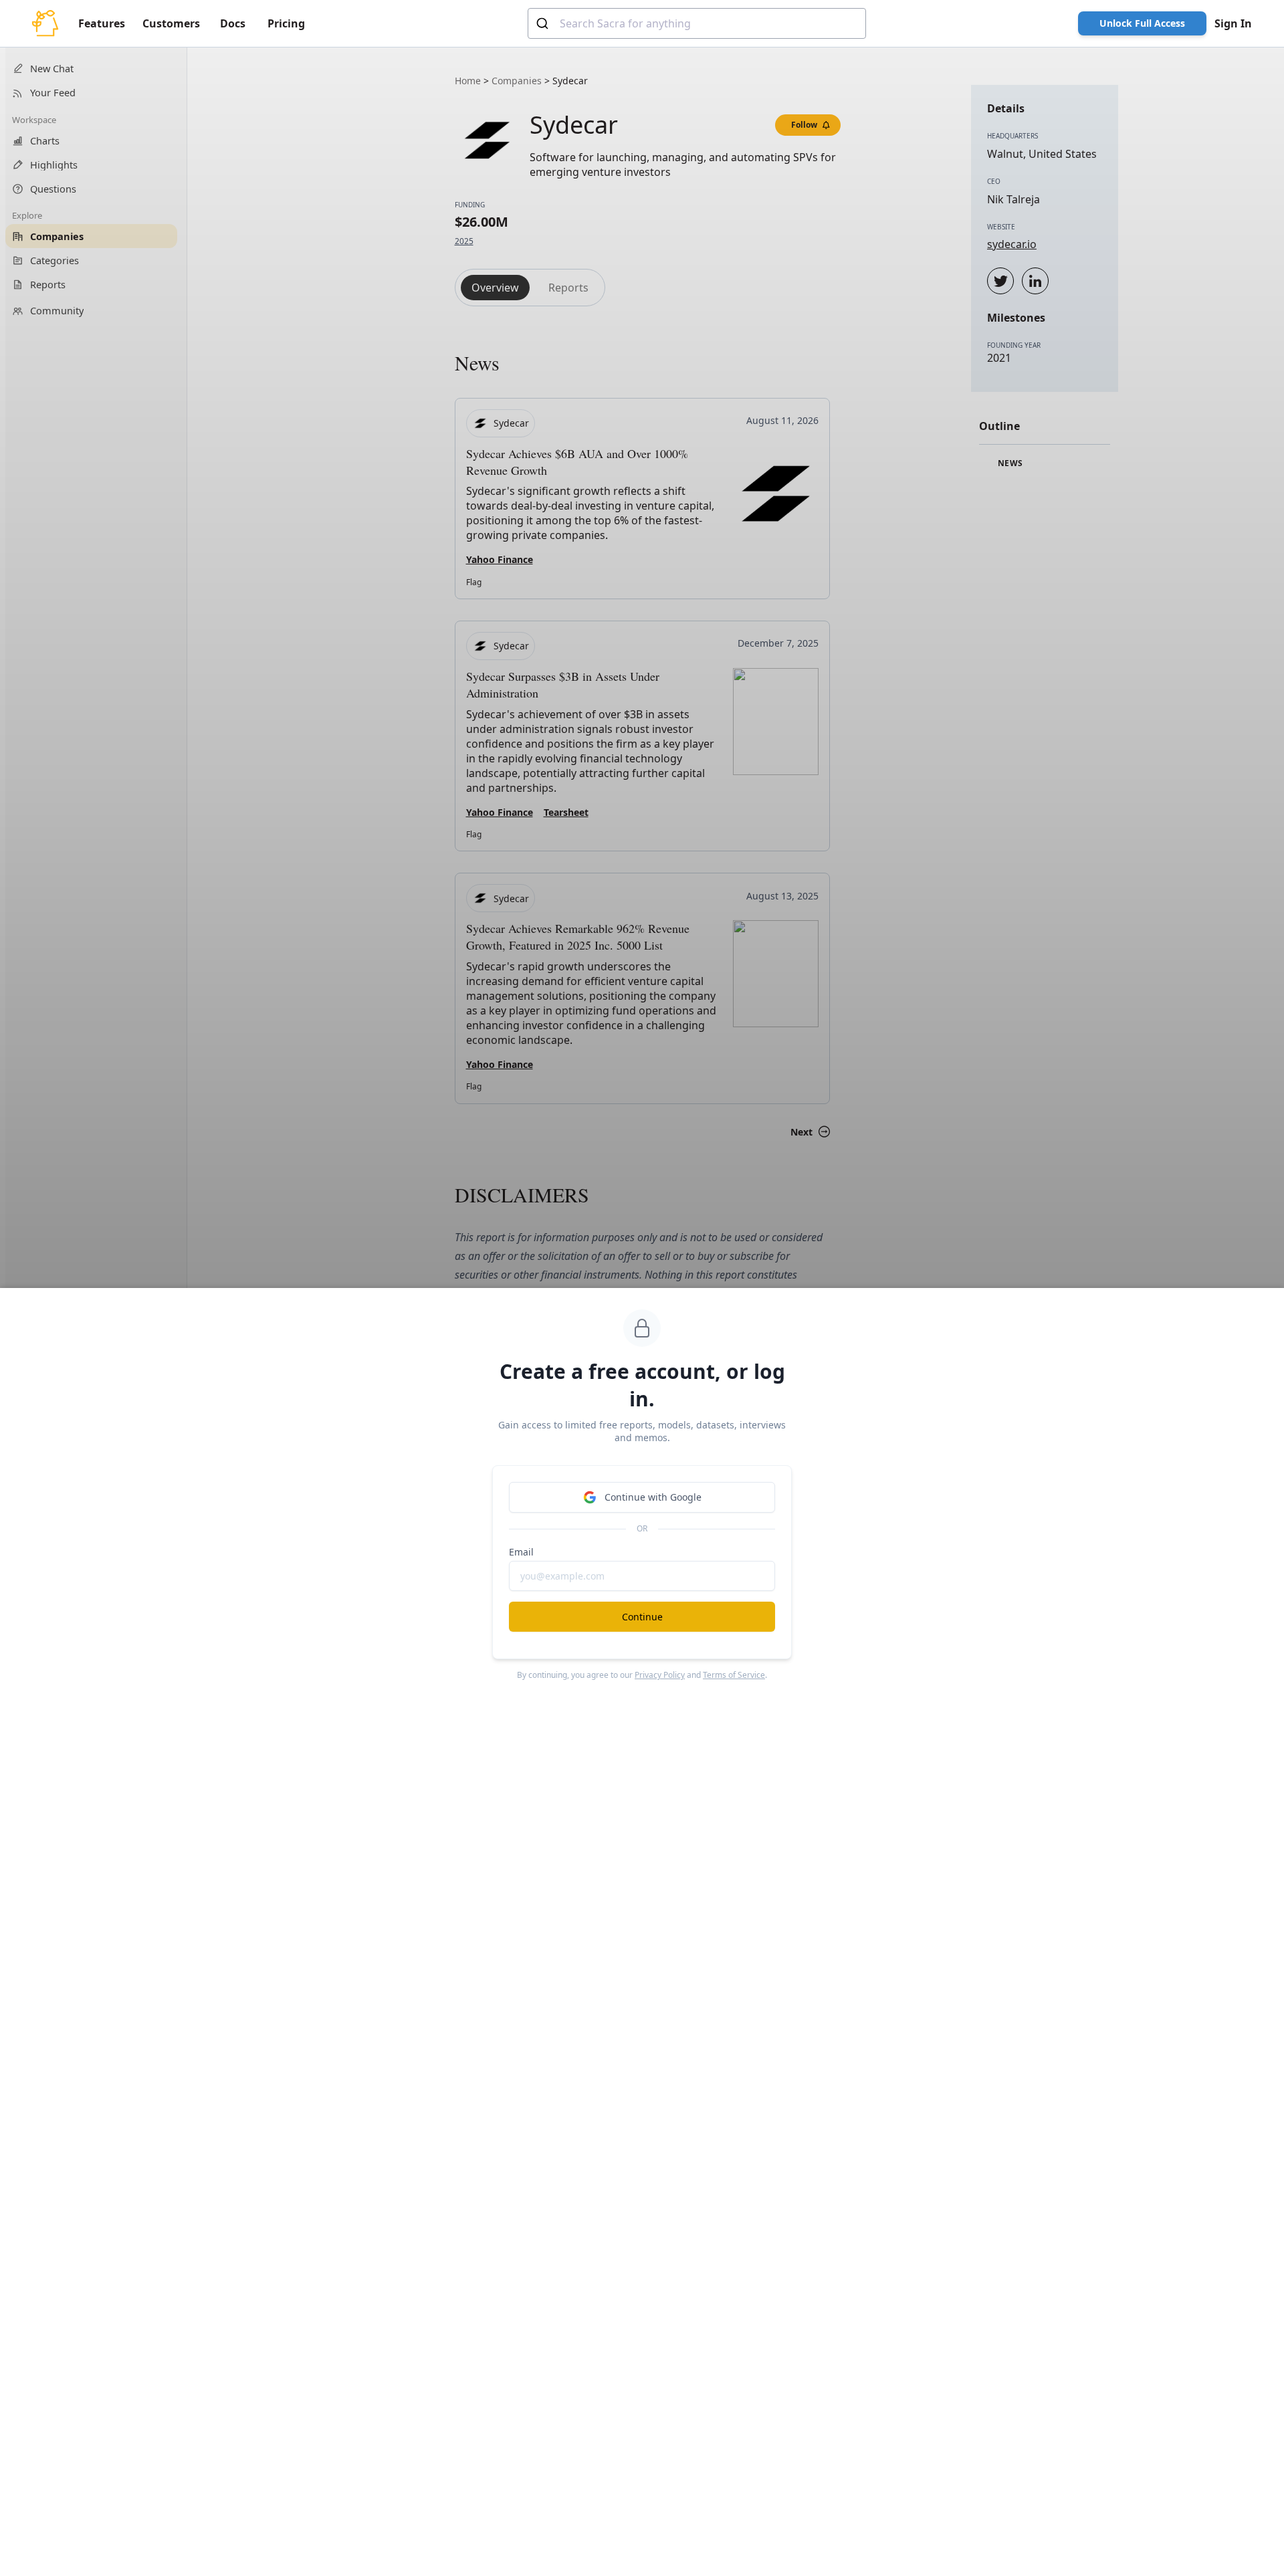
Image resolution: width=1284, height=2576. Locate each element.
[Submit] (544, 23)
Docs (233, 23)
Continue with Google (653, 1497)
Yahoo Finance (500, 559)
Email (521, 1552)
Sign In (1233, 23)
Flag (474, 582)
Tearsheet (566, 812)
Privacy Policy (660, 1675)
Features (102, 23)
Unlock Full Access (1142, 23)
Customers (171, 23)
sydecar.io (1012, 244)
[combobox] (697, 23)
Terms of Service (734, 1675)
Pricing (286, 23)
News (1009, 463)
